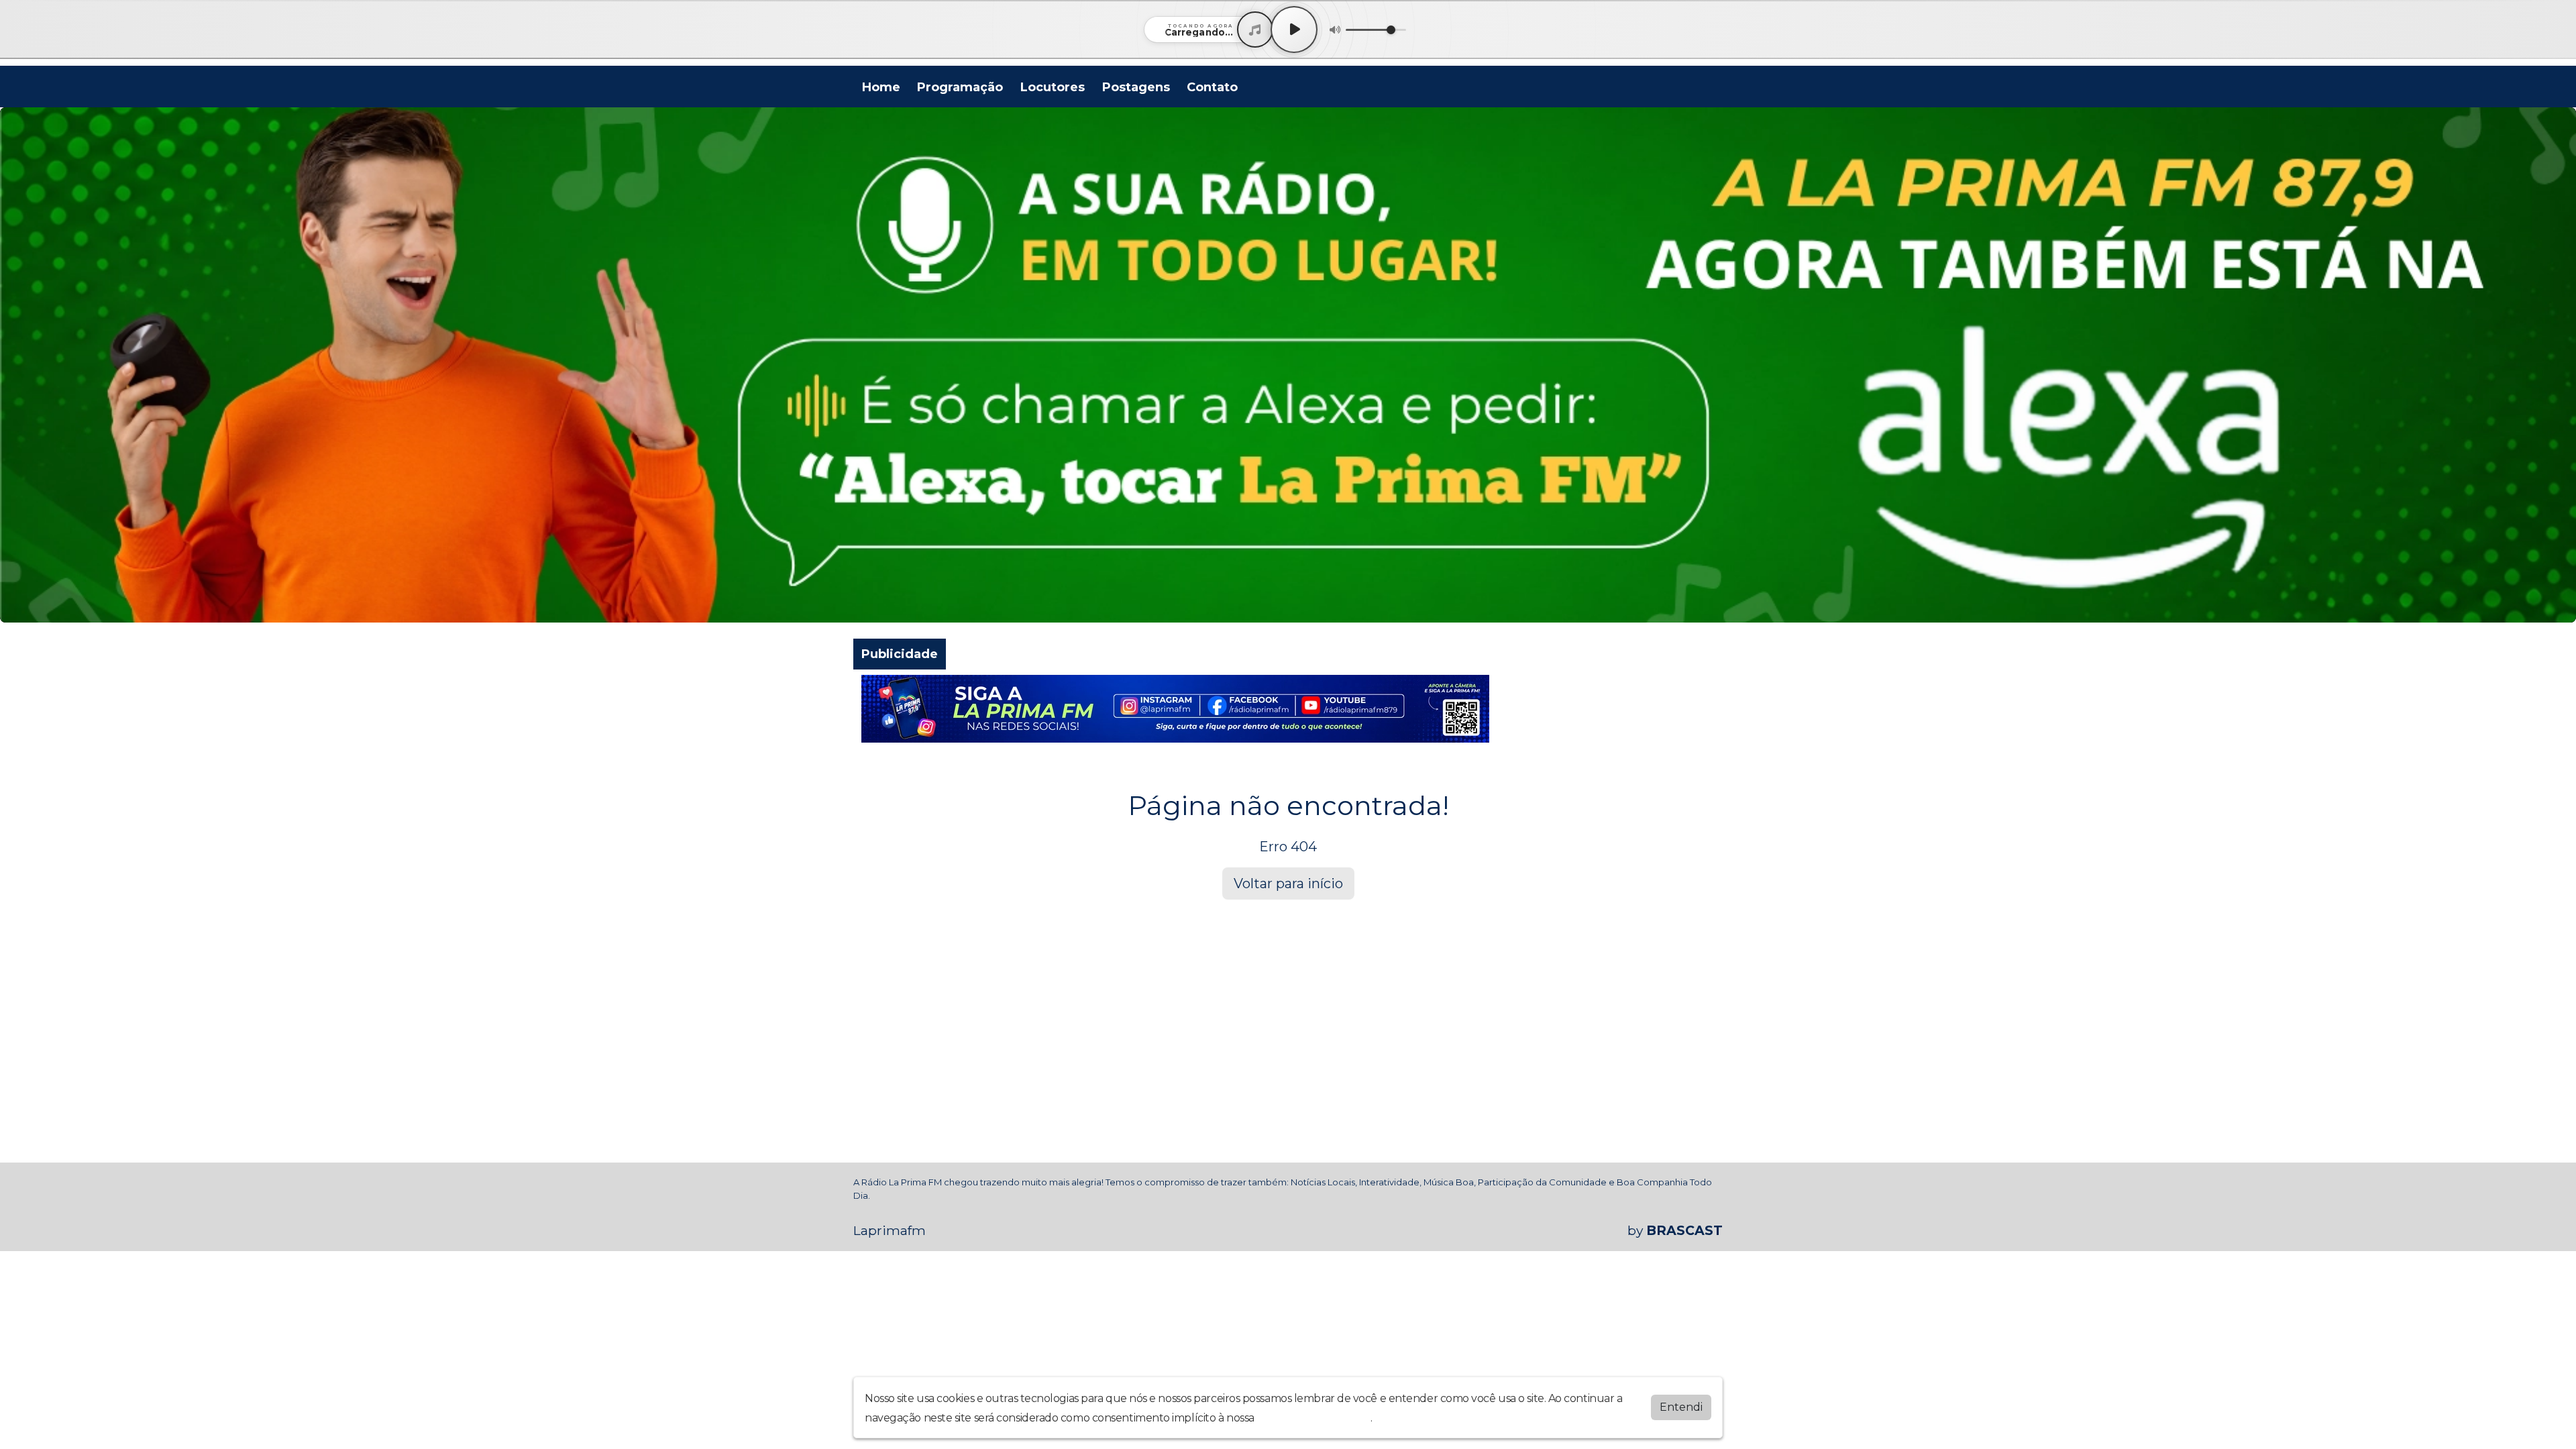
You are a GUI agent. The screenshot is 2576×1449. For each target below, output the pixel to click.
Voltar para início (1288, 883)
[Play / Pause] (1294, 30)
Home (881, 87)
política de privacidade (1313, 1418)
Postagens (1136, 87)
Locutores (1053, 87)
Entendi (1681, 1407)
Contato (1212, 87)
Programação (960, 87)
